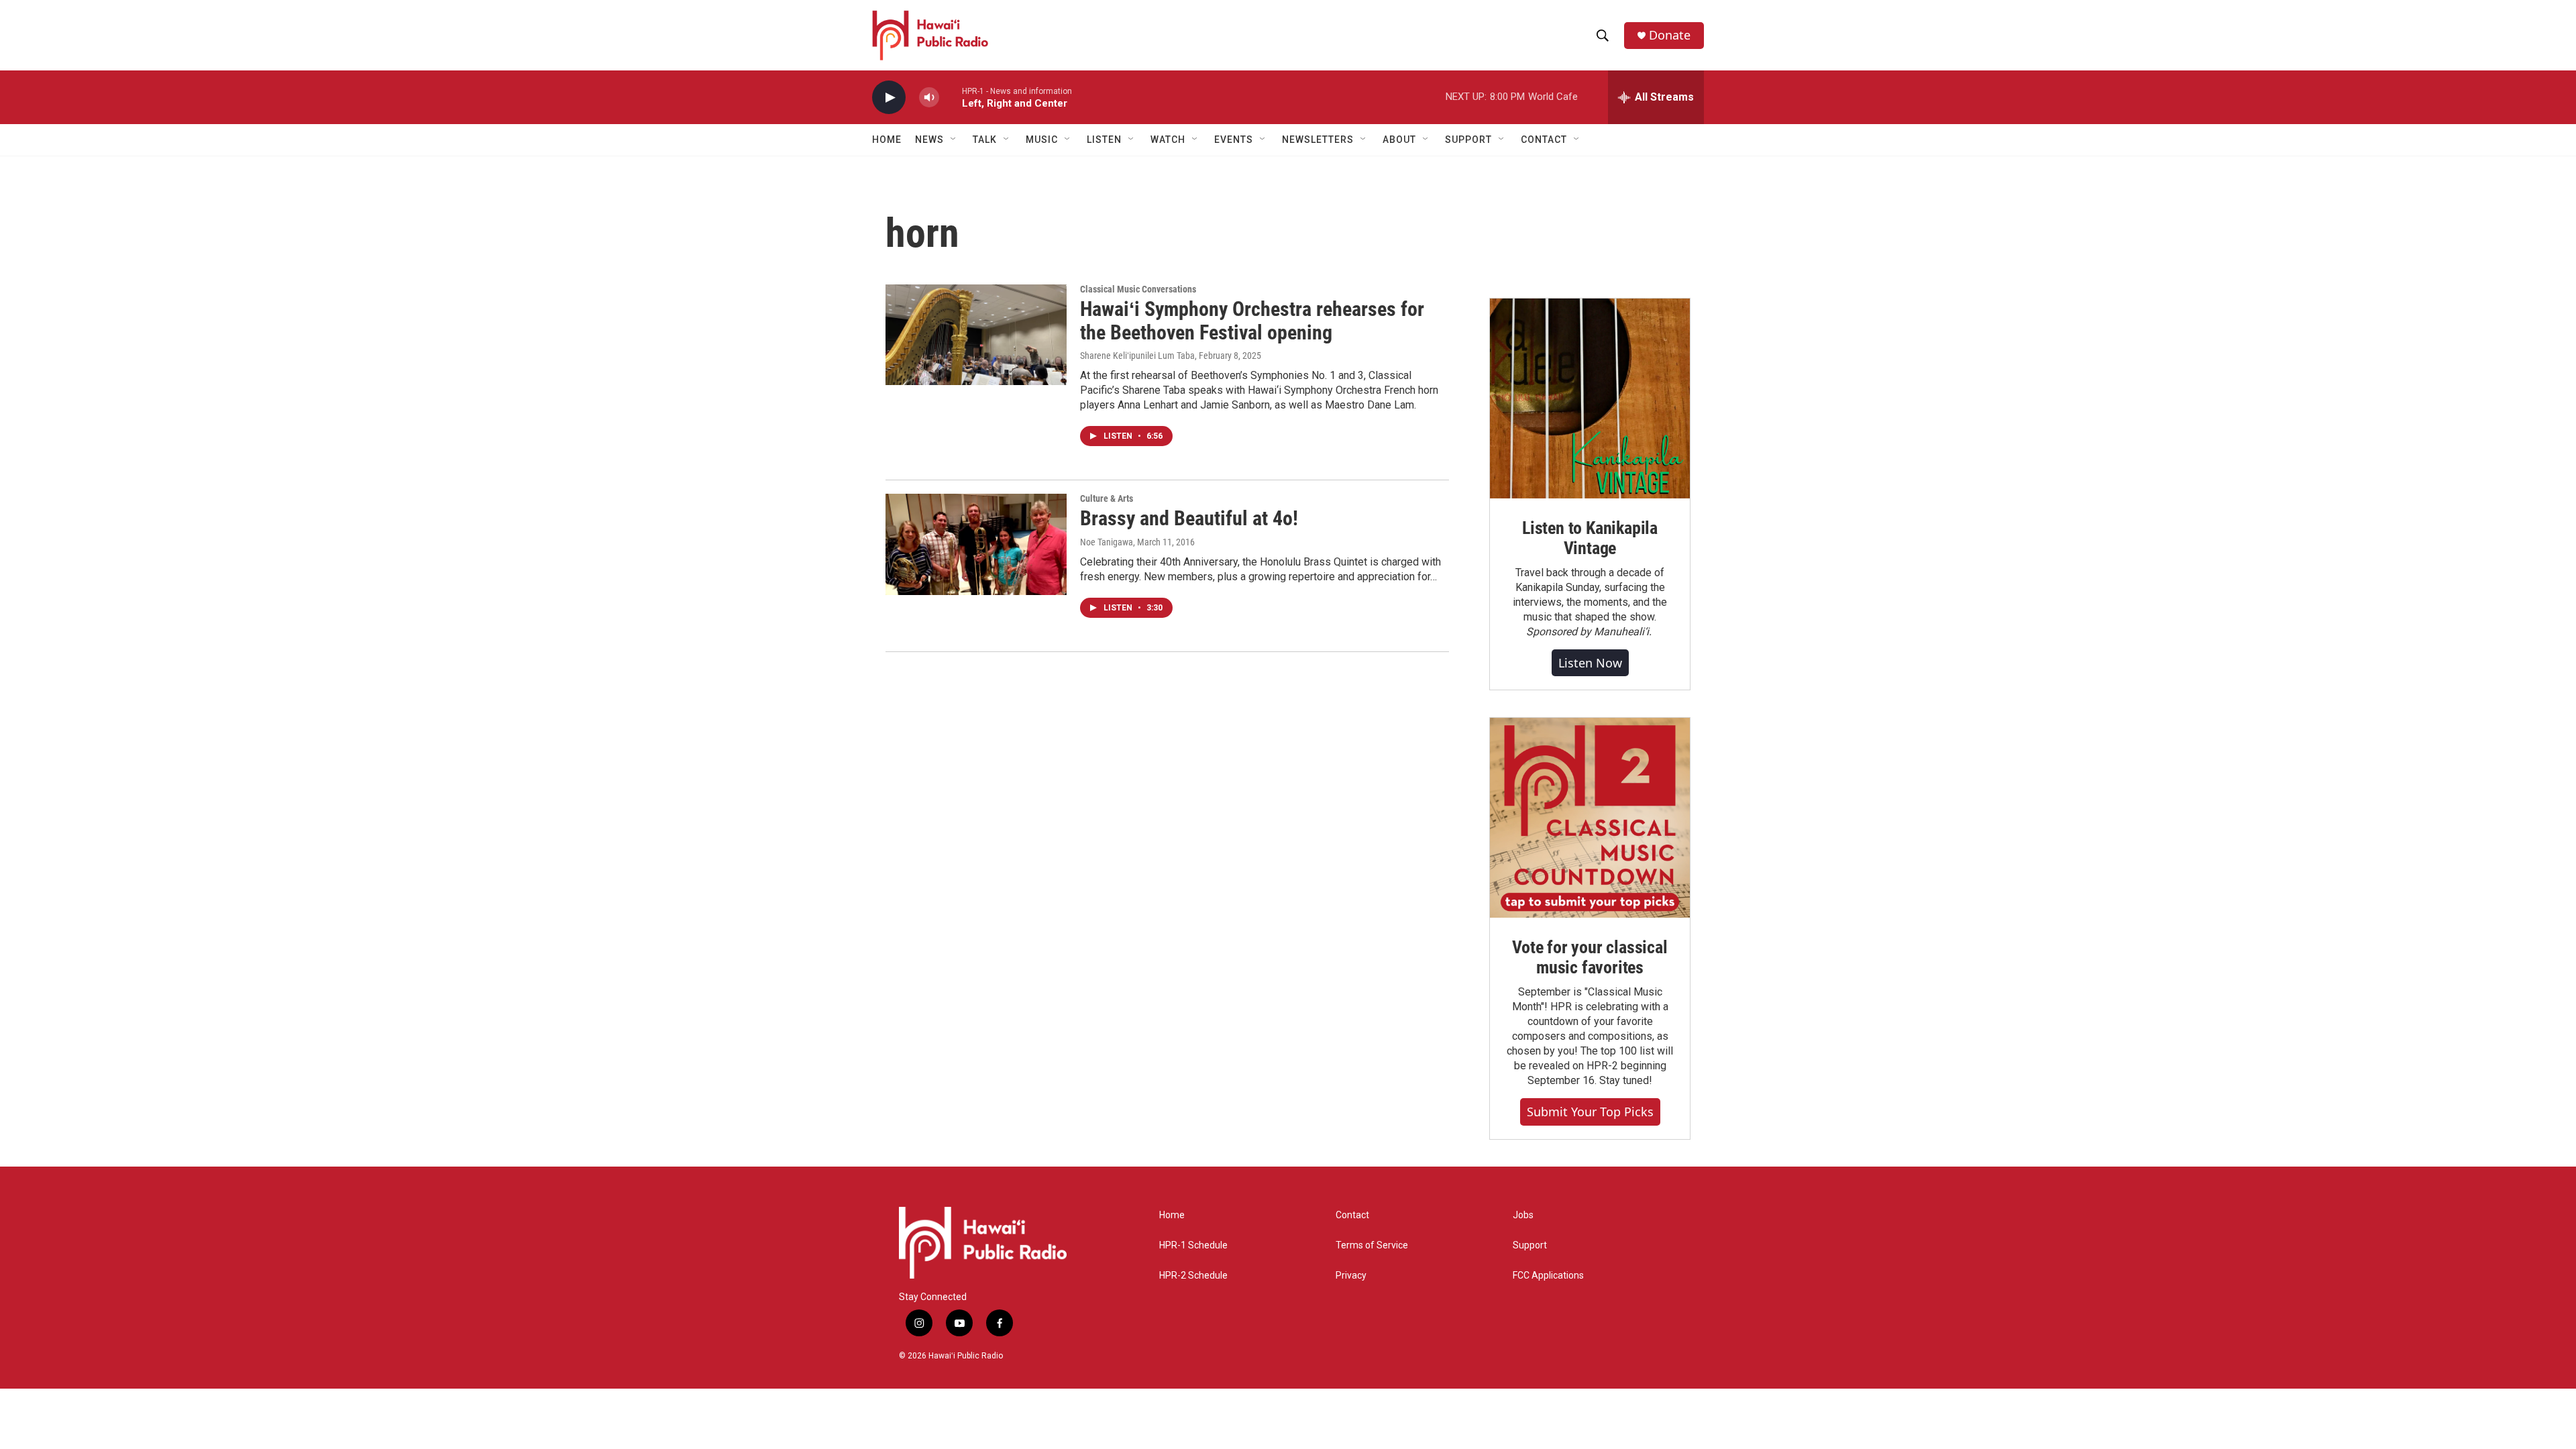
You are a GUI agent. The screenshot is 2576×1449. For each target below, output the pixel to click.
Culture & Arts (1107, 498)
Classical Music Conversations (1138, 289)
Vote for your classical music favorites (1590, 957)
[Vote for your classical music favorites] (1590, 818)
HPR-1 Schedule (1193, 1245)
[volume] (929, 98)
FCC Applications (1548, 1276)
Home (887, 140)
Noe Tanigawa (1107, 542)
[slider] (951, 97)
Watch (1168, 140)
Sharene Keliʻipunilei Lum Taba (1137, 356)
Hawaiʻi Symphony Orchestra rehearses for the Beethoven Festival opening (1252, 321)
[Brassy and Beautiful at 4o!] (976, 544)
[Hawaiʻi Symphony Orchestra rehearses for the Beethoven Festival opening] (976, 335)
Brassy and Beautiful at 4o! (1189, 518)
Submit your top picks (1590, 1112)
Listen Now (1590, 663)
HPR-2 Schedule (1193, 1276)
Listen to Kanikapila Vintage (1590, 538)
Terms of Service (1372, 1245)
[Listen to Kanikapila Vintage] (1590, 398)
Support (1530, 1245)
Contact (1352, 1215)
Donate (1670, 35)
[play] (889, 98)
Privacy (1351, 1276)
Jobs (1523, 1215)
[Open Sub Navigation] (954, 140)
